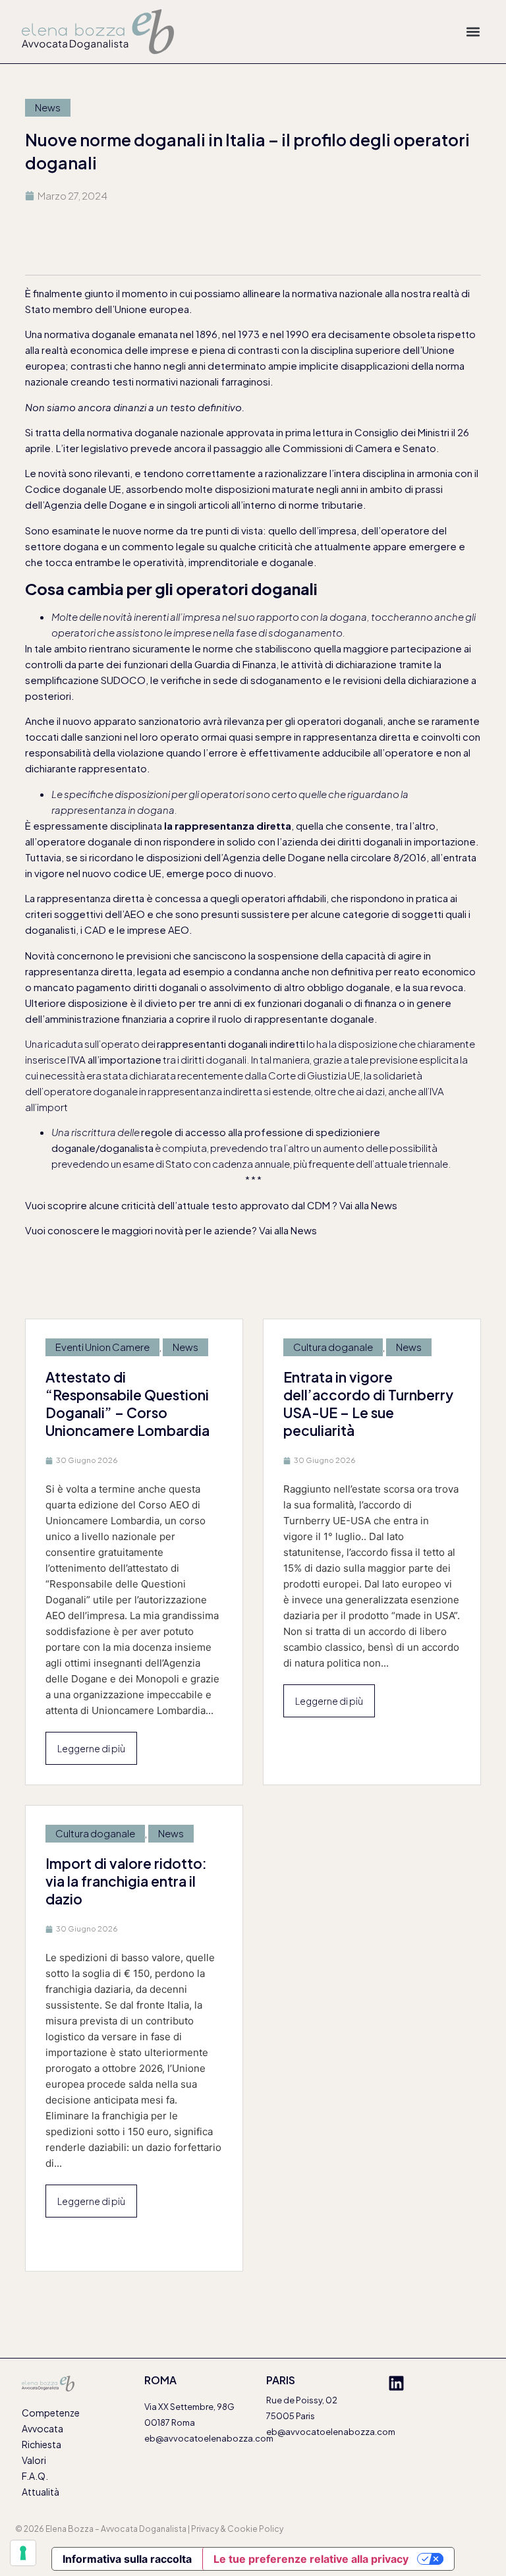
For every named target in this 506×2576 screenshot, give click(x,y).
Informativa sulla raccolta (127, 2559)
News (48, 107)
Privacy (205, 2529)
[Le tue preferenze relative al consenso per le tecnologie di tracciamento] (23, 2553)
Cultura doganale (333, 1347)
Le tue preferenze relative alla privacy (311, 2559)
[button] (473, 32)
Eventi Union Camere (102, 1347)
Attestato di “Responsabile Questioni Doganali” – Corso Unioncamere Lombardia (127, 1404)
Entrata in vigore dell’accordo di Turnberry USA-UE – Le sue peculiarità (368, 1404)
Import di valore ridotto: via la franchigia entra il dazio (126, 1881)
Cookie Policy (255, 2529)
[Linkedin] (396, 2383)
